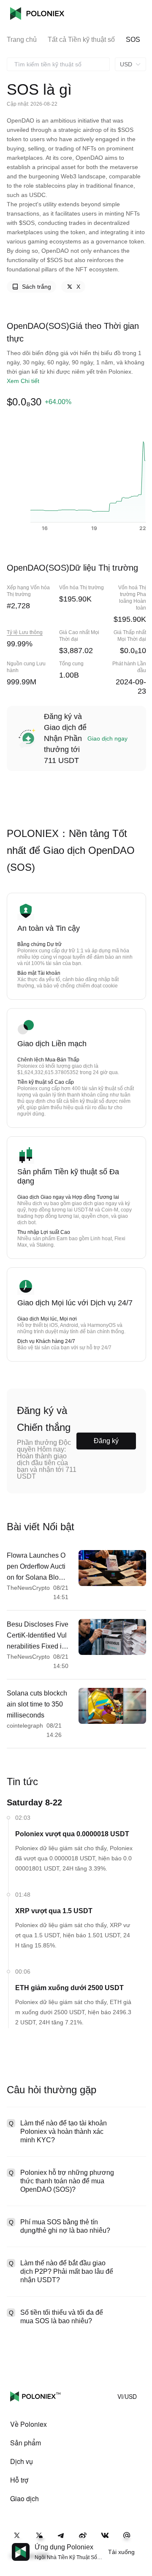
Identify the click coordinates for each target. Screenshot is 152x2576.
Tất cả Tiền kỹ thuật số (81, 40)
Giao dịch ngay (107, 738)
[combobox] (58, 64)
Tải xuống (121, 2552)
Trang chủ (22, 40)
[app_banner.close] (140, 2543)
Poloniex (37, 14)
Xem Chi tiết (23, 381)
